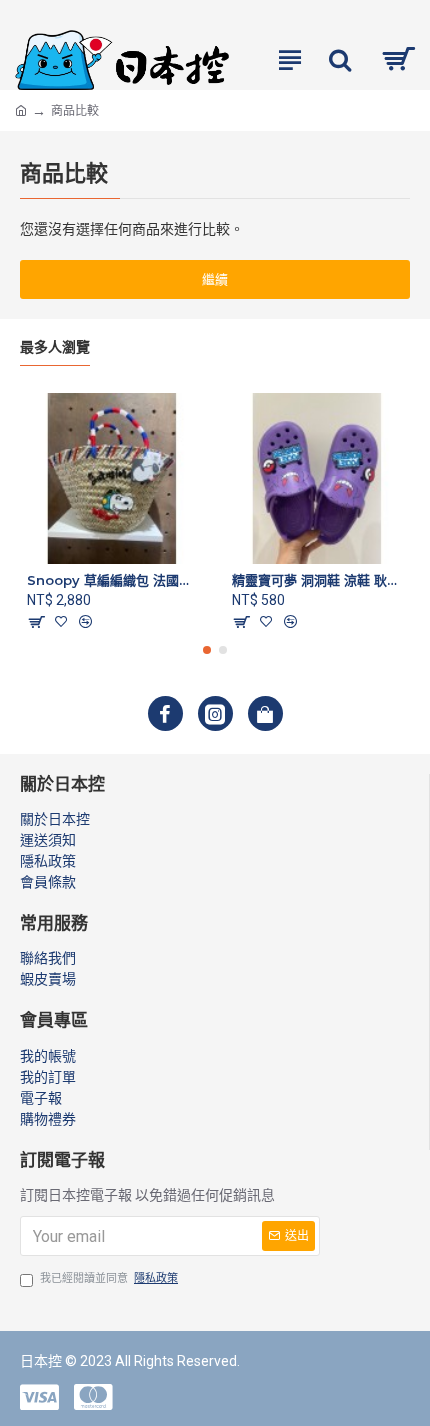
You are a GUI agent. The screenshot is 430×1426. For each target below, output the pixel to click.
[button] (207, 650)
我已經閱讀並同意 (109, 1278)
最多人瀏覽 (55, 347)
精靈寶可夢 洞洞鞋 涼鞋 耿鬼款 (317, 580)
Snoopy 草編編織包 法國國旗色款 (112, 580)
